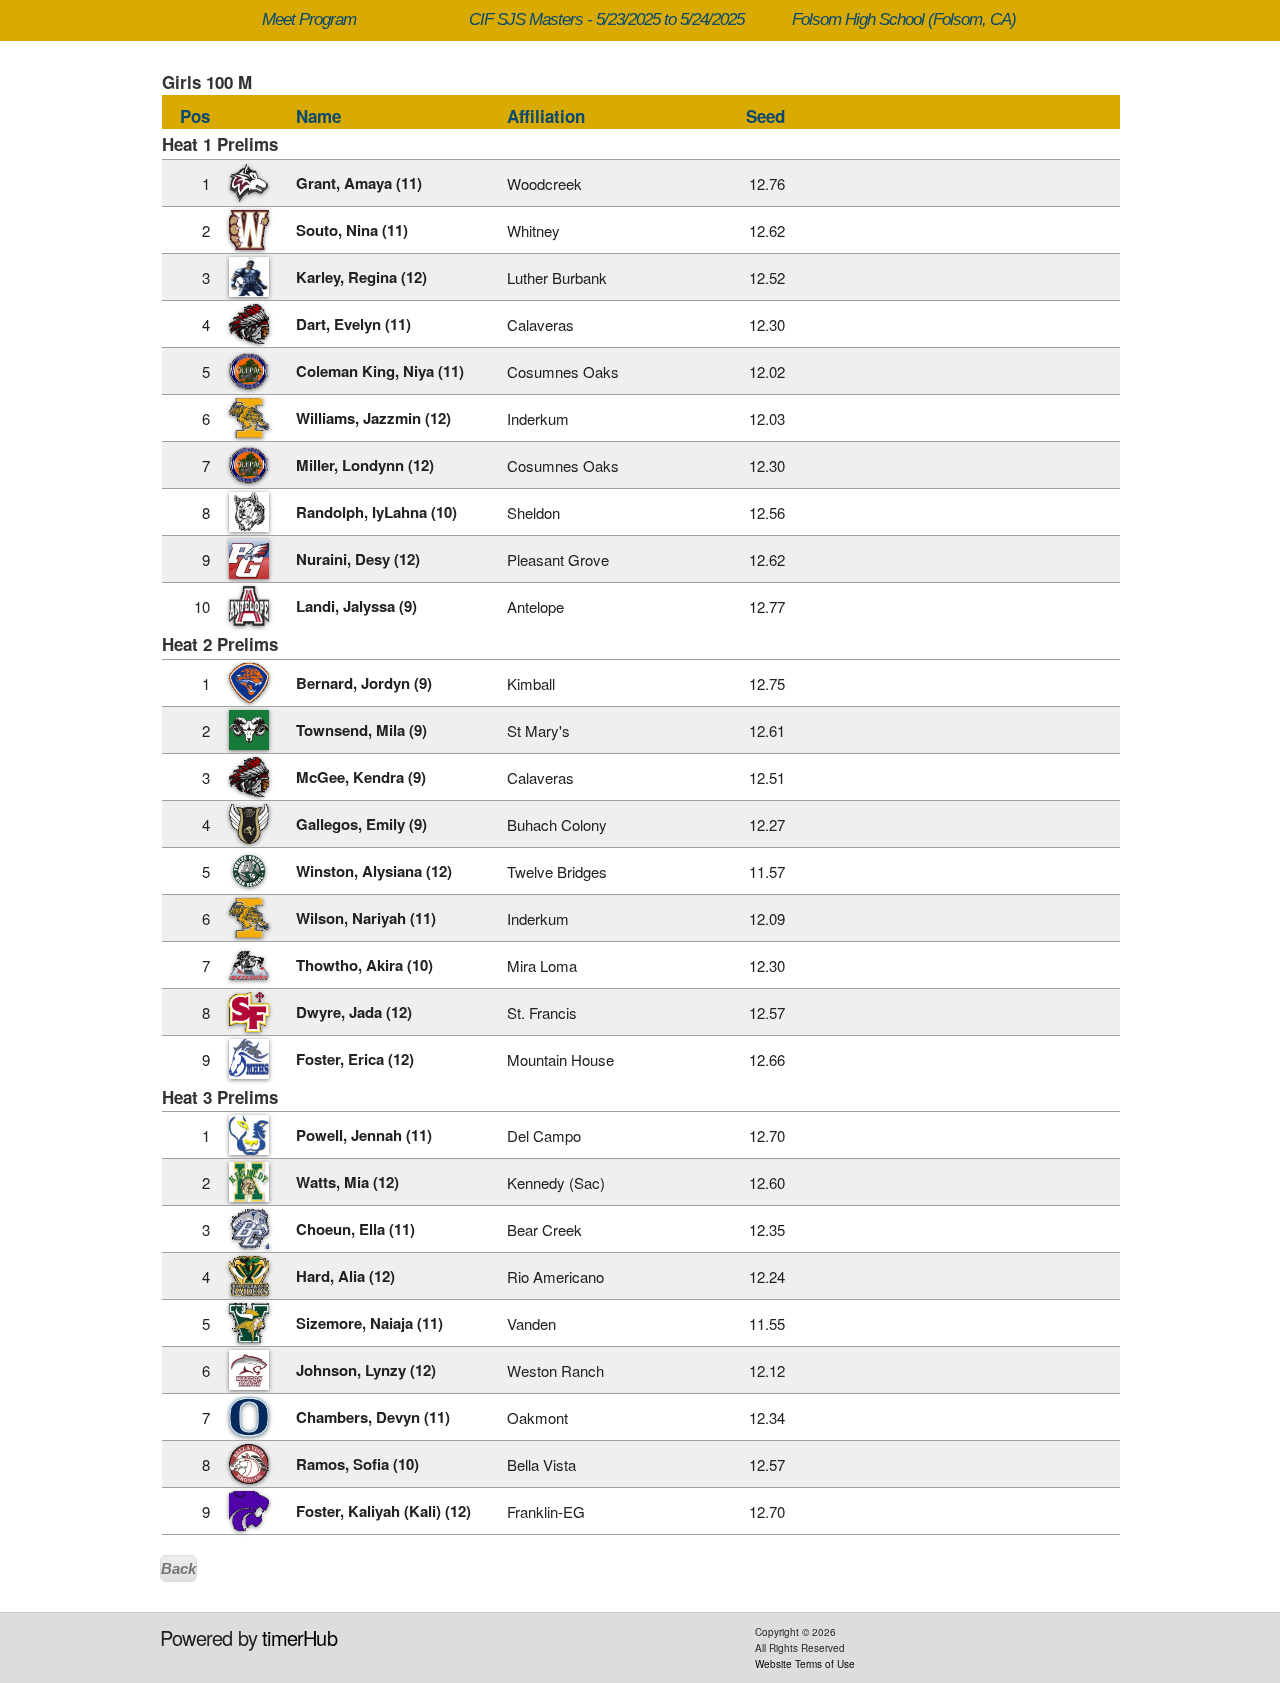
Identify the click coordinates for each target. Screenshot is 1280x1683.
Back (178, 1568)
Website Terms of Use (805, 1664)
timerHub (299, 1637)
